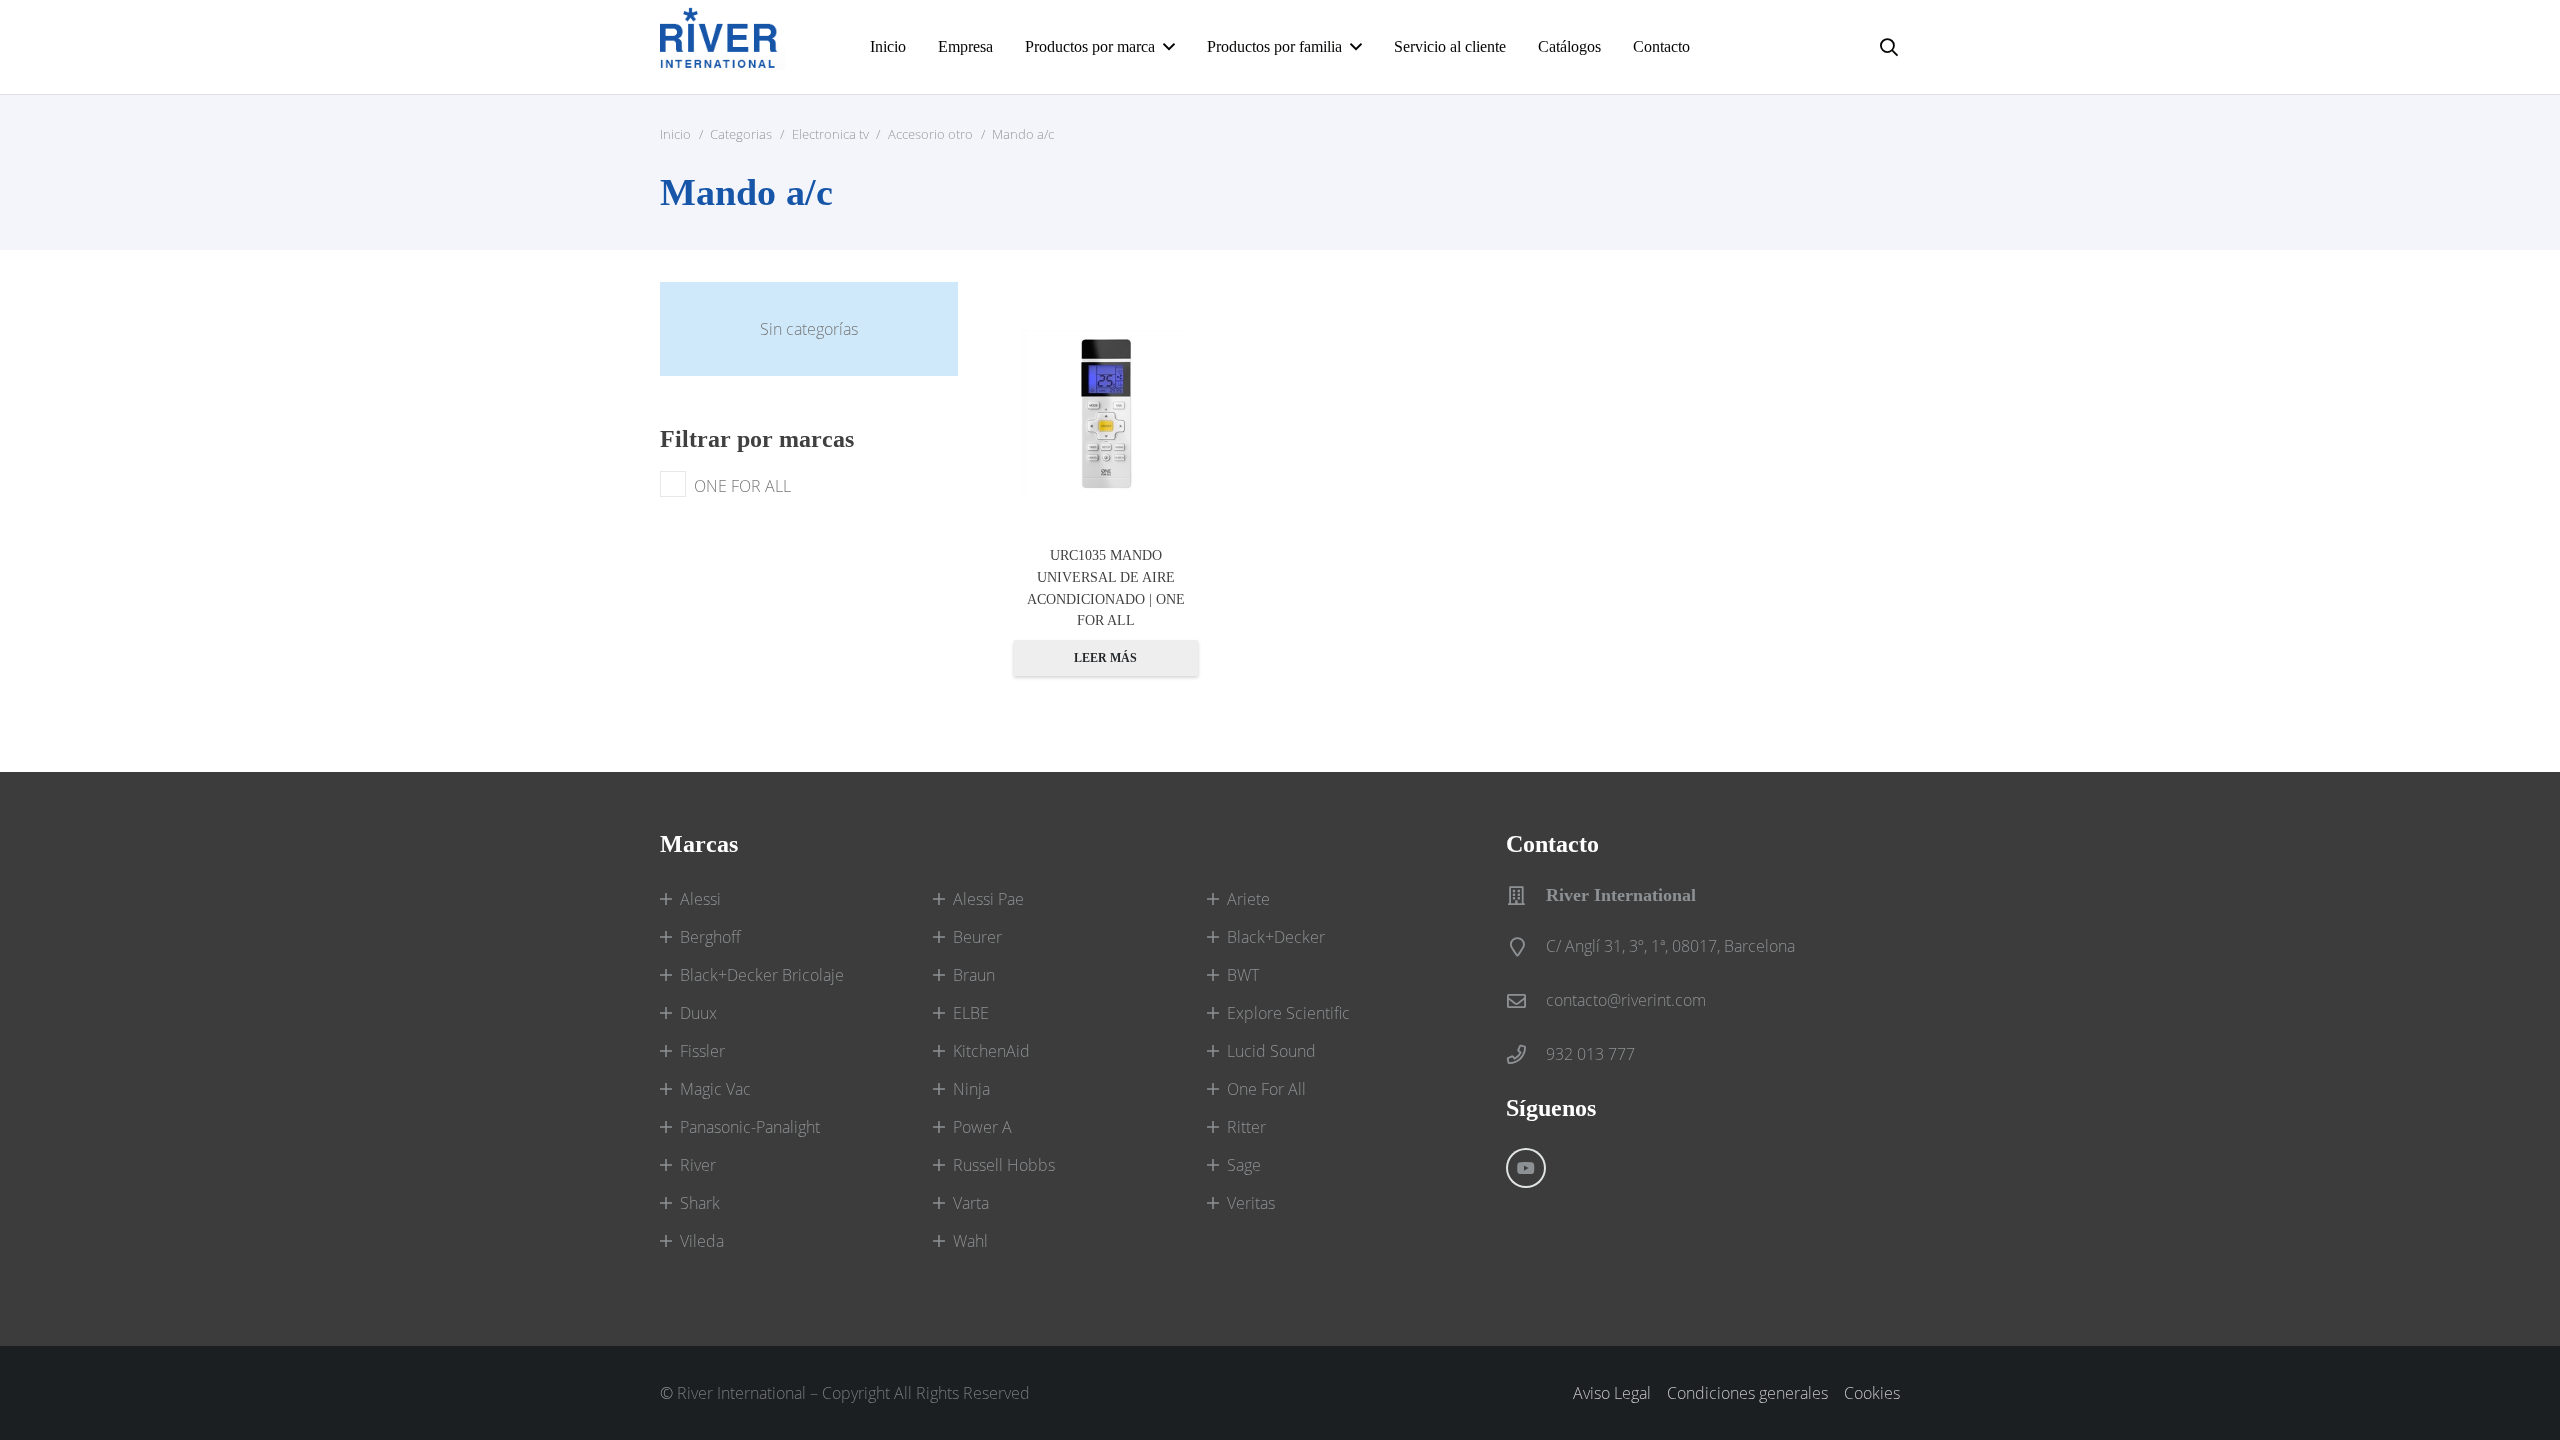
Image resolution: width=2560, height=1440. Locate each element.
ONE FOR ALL (742, 486)
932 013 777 (1590, 1054)
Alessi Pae (988, 899)
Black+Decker (1276, 937)
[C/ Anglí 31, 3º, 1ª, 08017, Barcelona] (1526, 946)
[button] (1169, 46)
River (698, 1165)
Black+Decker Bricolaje (762, 975)
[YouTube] (1526, 1168)
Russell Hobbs (1004, 1165)
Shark (700, 1203)
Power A (982, 1127)
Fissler (702, 1051)
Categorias (741, 134)
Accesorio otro (930, 134)
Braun (974, 975)
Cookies (1872, 1393)
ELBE (971, 1013)
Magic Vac (715, 1089)
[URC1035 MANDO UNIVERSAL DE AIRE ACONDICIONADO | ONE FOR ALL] (1106, 414)
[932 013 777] (1526, 1054)
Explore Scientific (1288, 1013)
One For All (1266, 1089)
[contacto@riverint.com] (1526, 1000)
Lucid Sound (1271, 1051)
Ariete (1248, 899)
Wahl (970, 1241)
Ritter (1246, 1127)
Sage (1244, 1165)
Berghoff (710, 937)
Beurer (977, 937)
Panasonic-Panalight (750, 1127)
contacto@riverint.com (1626, 1000)
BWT (1243, 975)
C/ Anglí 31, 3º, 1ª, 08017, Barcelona (1670, 946)
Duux (698, 1013)
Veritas (1251, 1203)
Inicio (675, 134)
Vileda (702, 1241)
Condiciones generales (1747, 1393)
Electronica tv (830, 134)
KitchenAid (991, 1051)
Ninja (971, 1089)
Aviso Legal (1612, 1393)
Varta (971, 1203)
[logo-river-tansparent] (723, 47)
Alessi (700, 899)
